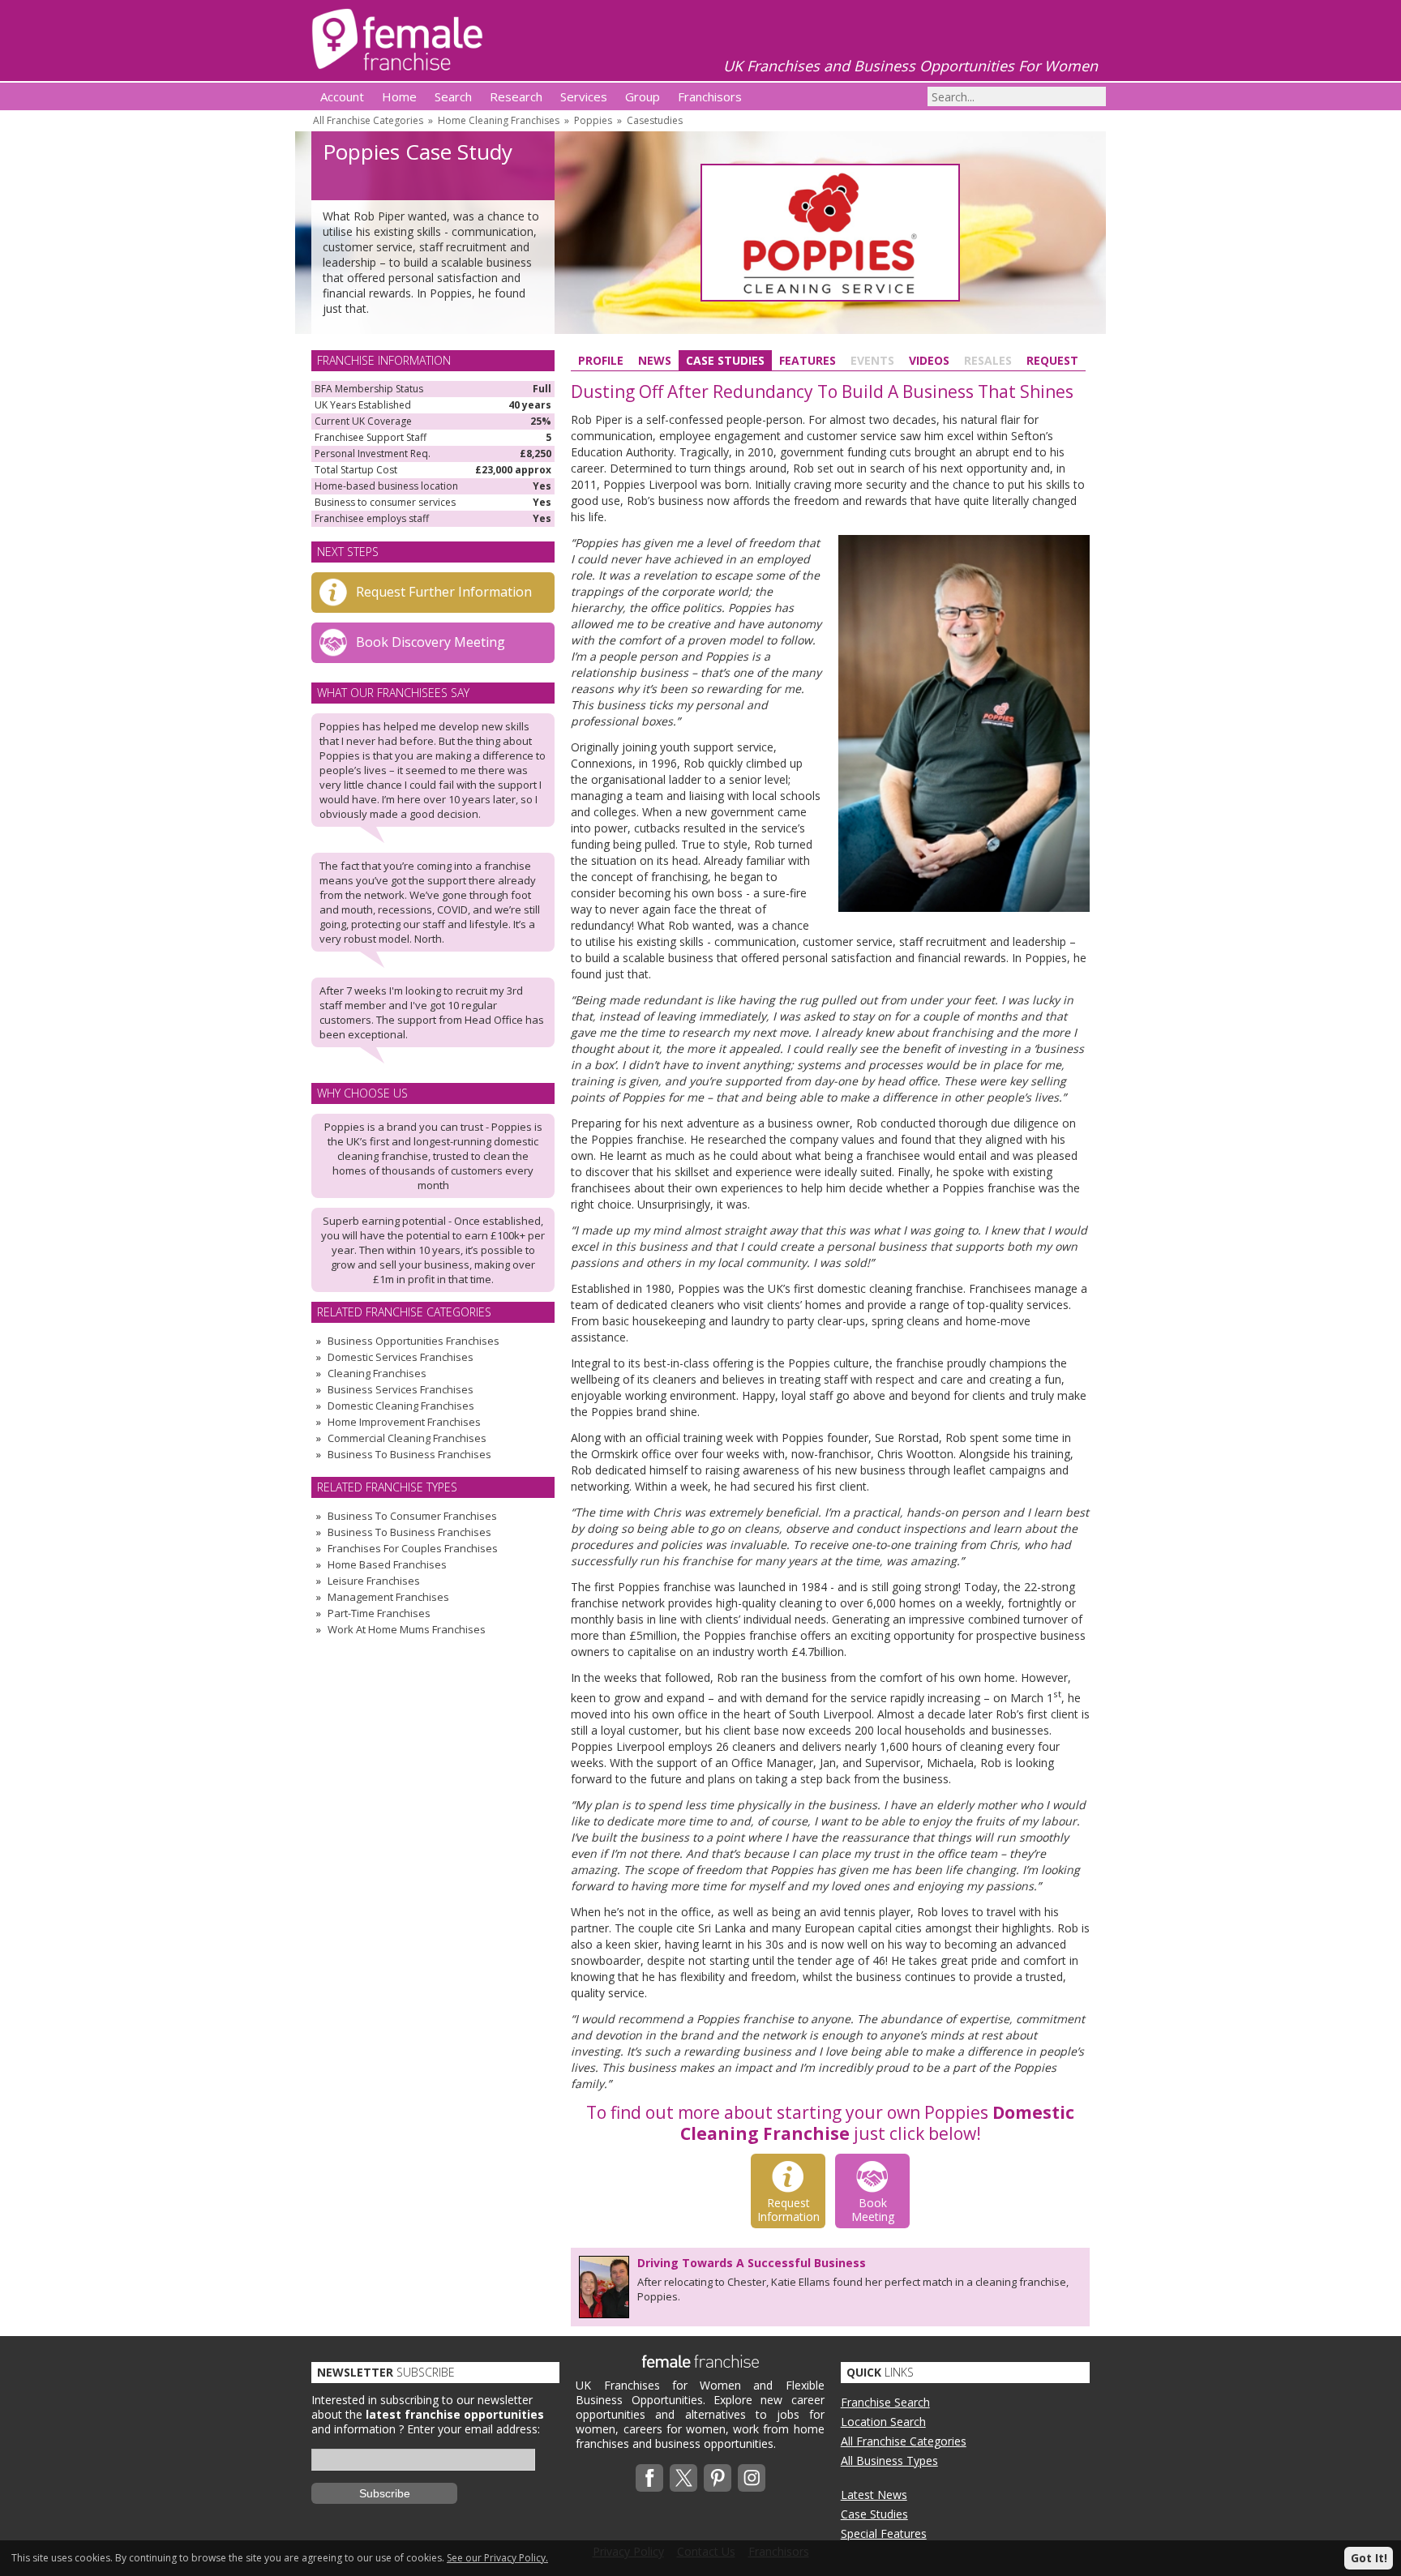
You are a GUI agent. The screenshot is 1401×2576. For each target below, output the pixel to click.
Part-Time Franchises (379, 1613)
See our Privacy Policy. (497, 2558)
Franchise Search (885, 2402)
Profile (601, 360)
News (655, 360)
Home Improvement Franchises (404, 1422)
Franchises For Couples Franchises (413, 1548)
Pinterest (718, 2478)
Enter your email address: (473, 2429)
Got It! (1369, 2558)
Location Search (883, 2422)
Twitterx (683, 2478)
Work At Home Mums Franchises (407, 1629)
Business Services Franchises (401, 1389)
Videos (929, 360)
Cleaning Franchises (377, 1373)
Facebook (649, 2478)
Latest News (874, 2495)
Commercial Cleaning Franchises (407, 1438)
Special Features (884, 2533)
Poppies (593, 120)
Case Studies (725, 360)
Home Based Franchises (387, 1564)
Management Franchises (388, 1597)
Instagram (752, 2478)
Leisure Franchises (374, 1581)
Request (1052, 360)
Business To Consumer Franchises (412, 1516)
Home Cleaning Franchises (499, 120)
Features (808, 360)
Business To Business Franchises (409, 1454)
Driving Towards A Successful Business (752, 2263)
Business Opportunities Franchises (413, 1341)
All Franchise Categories (368, 120)
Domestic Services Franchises (401, 1357)
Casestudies (655, 120)
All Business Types (889, 2460)
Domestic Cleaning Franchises (401, 1406)
